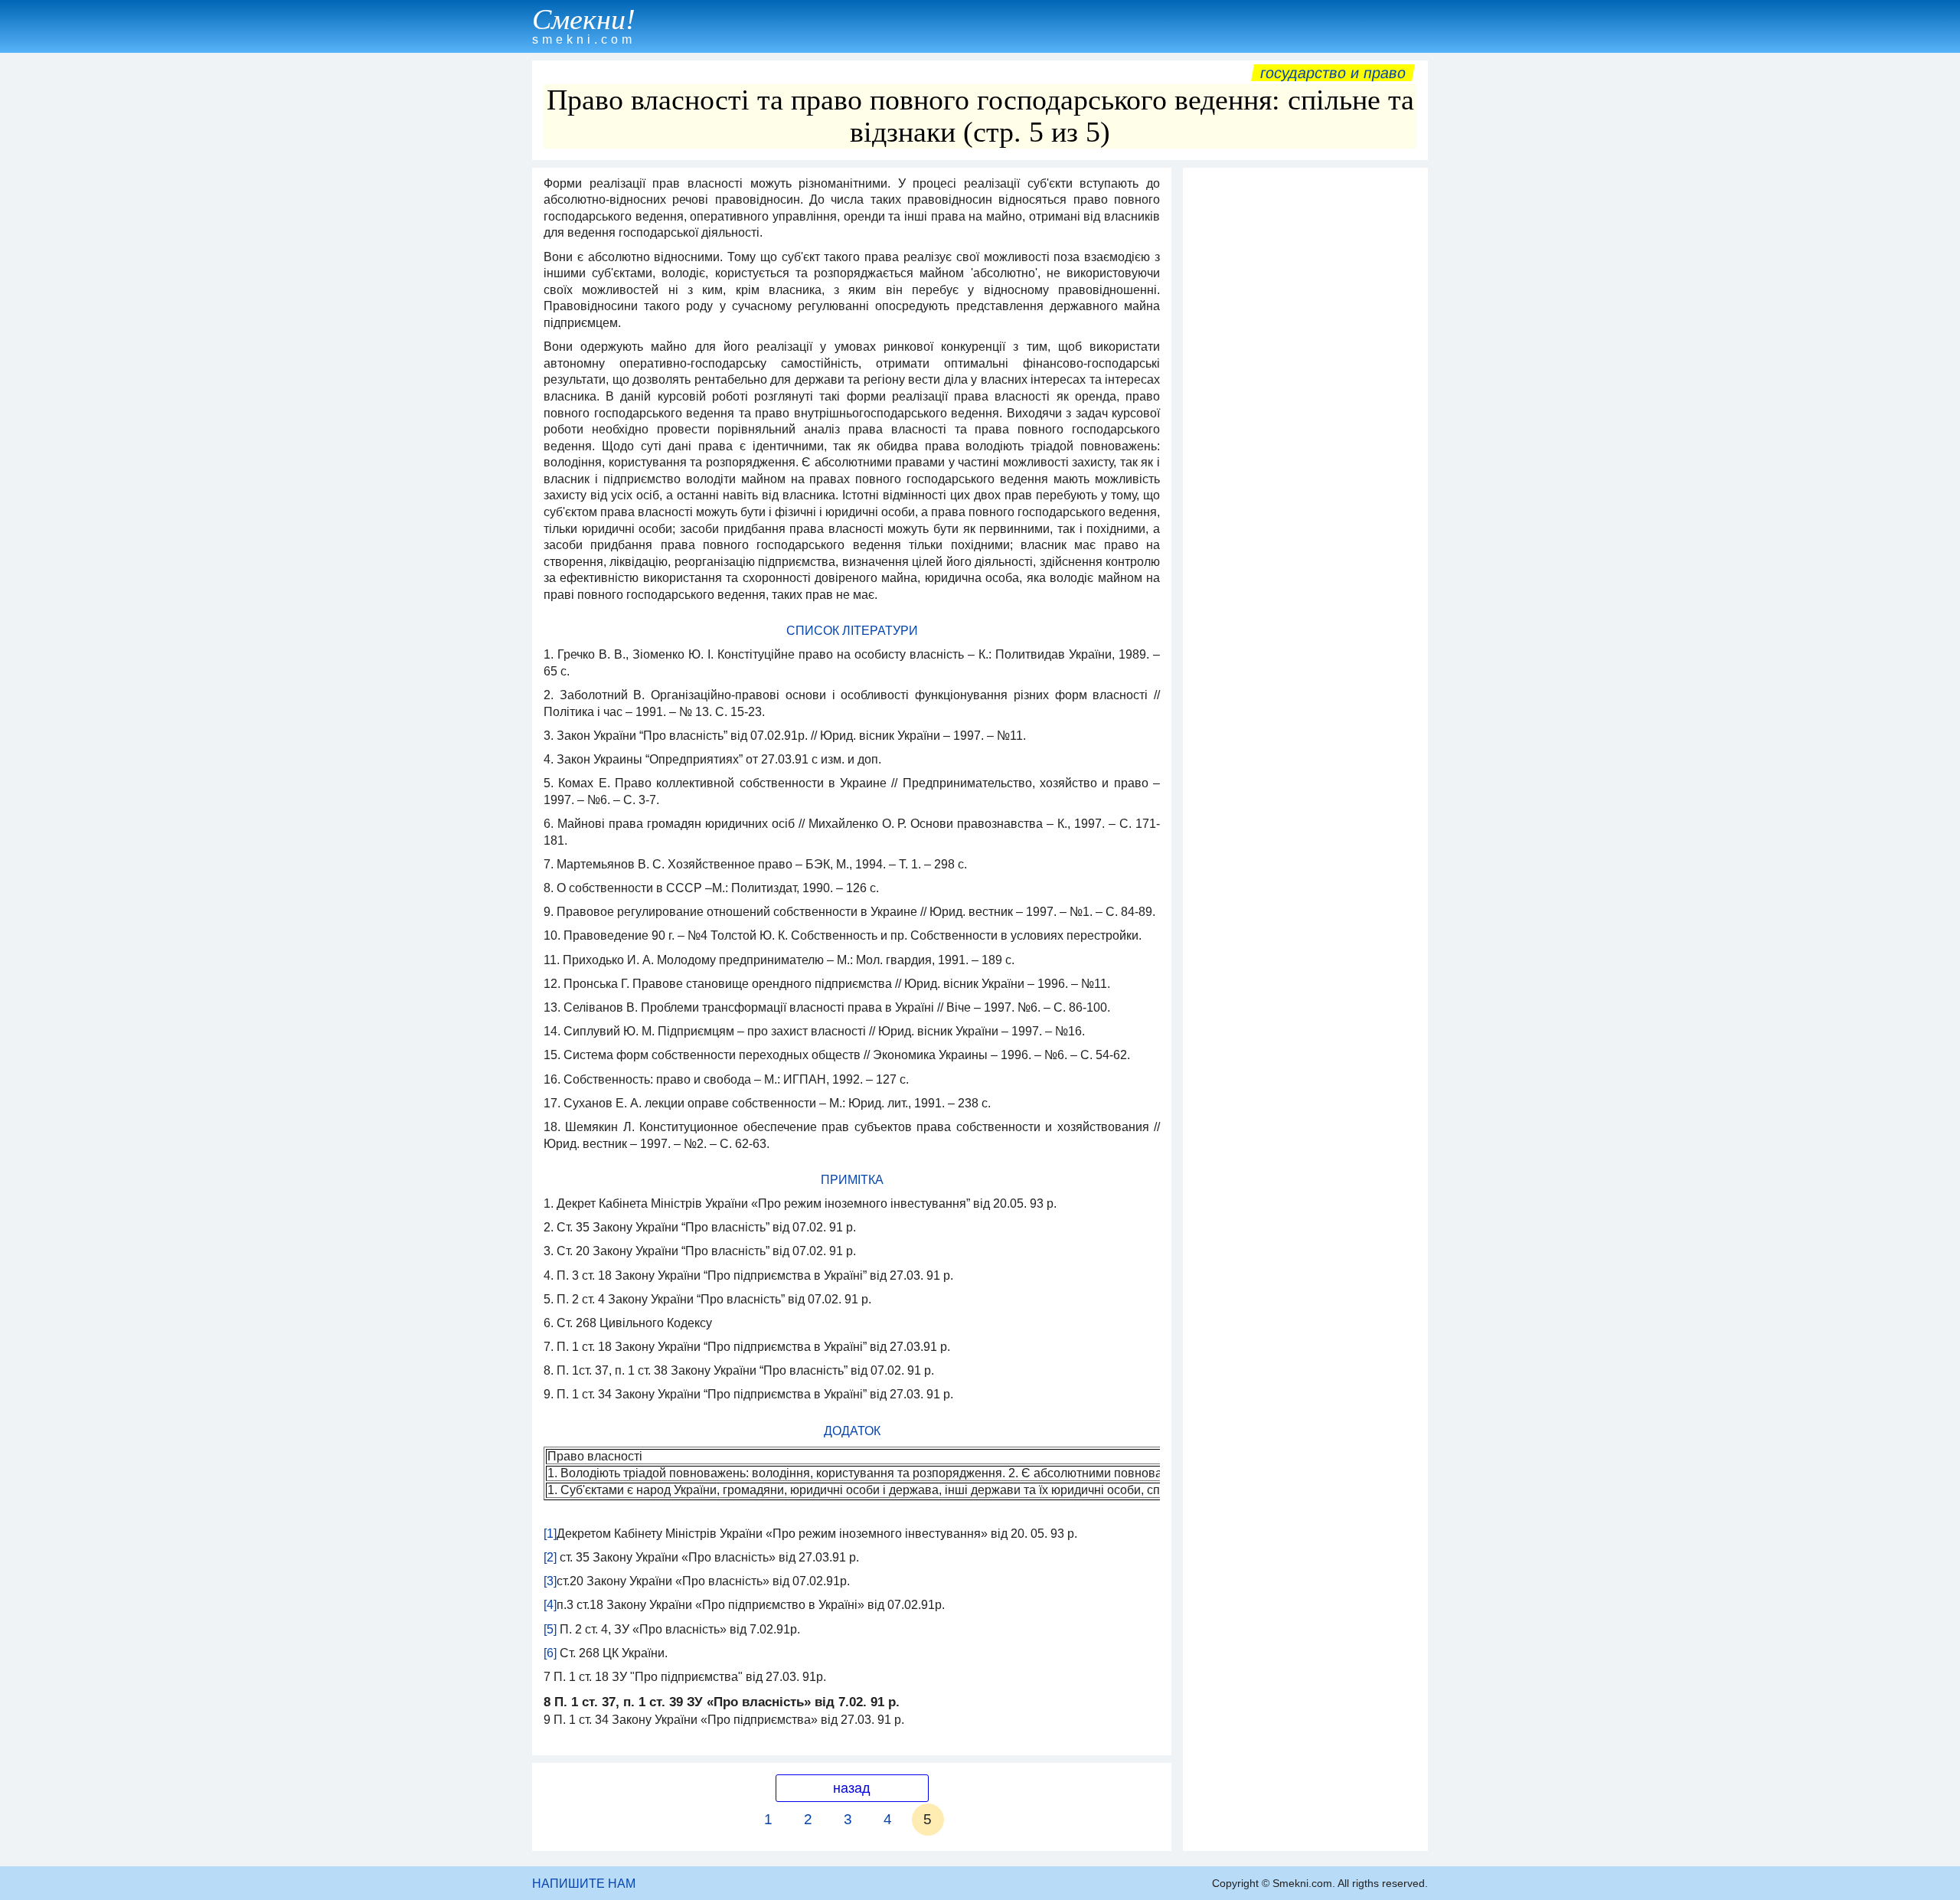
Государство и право (1333, 73)
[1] (550, 1534)
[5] (550, 1629)
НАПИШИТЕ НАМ (584, 1884)
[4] (550, 1605)
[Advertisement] (1305, 405)
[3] (550, 1581)
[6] (550, 1653)
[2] (550, 1557)
